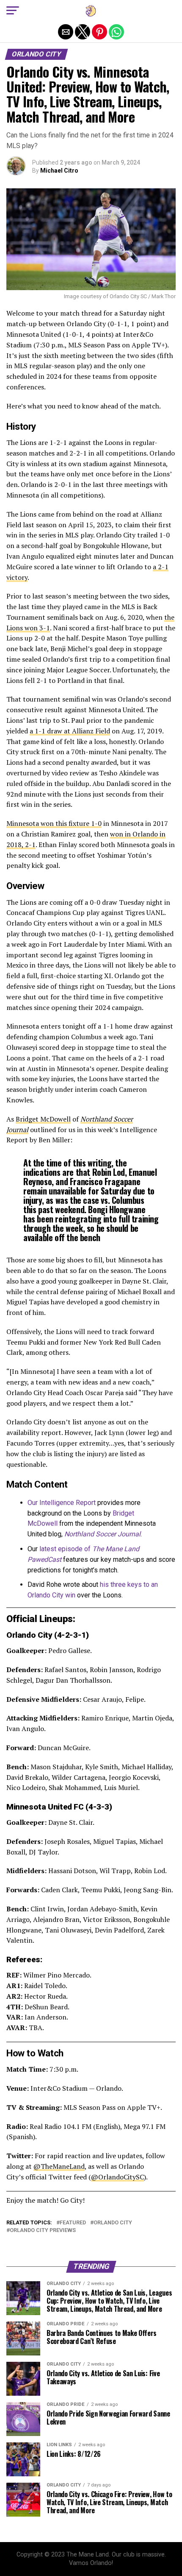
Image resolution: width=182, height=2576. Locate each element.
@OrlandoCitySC (117, 2177)
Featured (73, 2223)
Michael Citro (59, 171)
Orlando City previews (43, 2231)
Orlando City (113, 2223)
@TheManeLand (59, 2166)
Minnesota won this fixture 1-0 (54, 823)
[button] (13, 11)
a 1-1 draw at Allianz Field (70, 731)
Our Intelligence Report (62, 1503)
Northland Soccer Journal (102, 1534)
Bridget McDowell (43, 1119)
